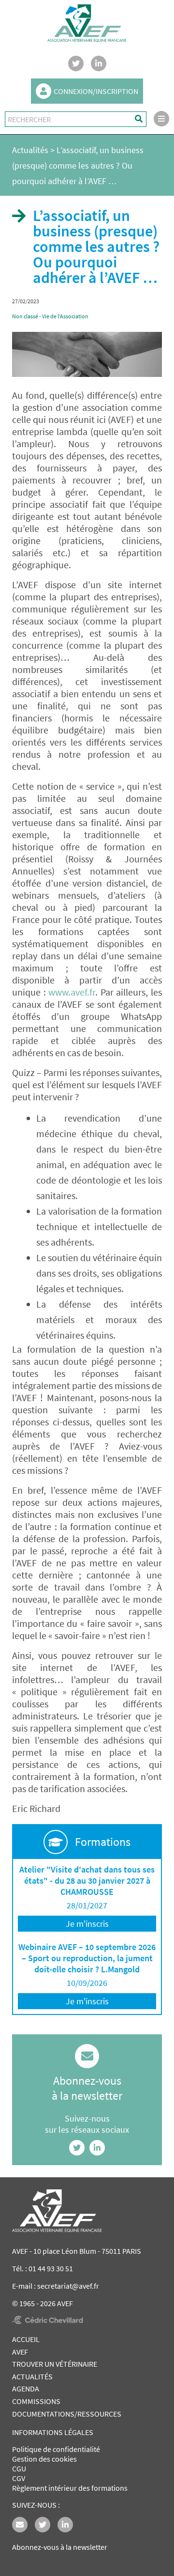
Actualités (30, 150)
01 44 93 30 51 (51, 2268)
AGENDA (26, 2389)
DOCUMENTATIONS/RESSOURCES (67, 2414)
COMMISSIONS (36, 2401)
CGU (19, 2468)
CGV (19, 2478)
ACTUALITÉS (32, 2376)
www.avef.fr (72, 992)
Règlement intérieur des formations (70, 2488)
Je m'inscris (87, 1924)
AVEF (20, 2352)
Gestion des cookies (44, 2459)
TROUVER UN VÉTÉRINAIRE (55, 2364)
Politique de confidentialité (56, 2449)
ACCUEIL (26, 2339)
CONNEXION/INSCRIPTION (96, 91)
